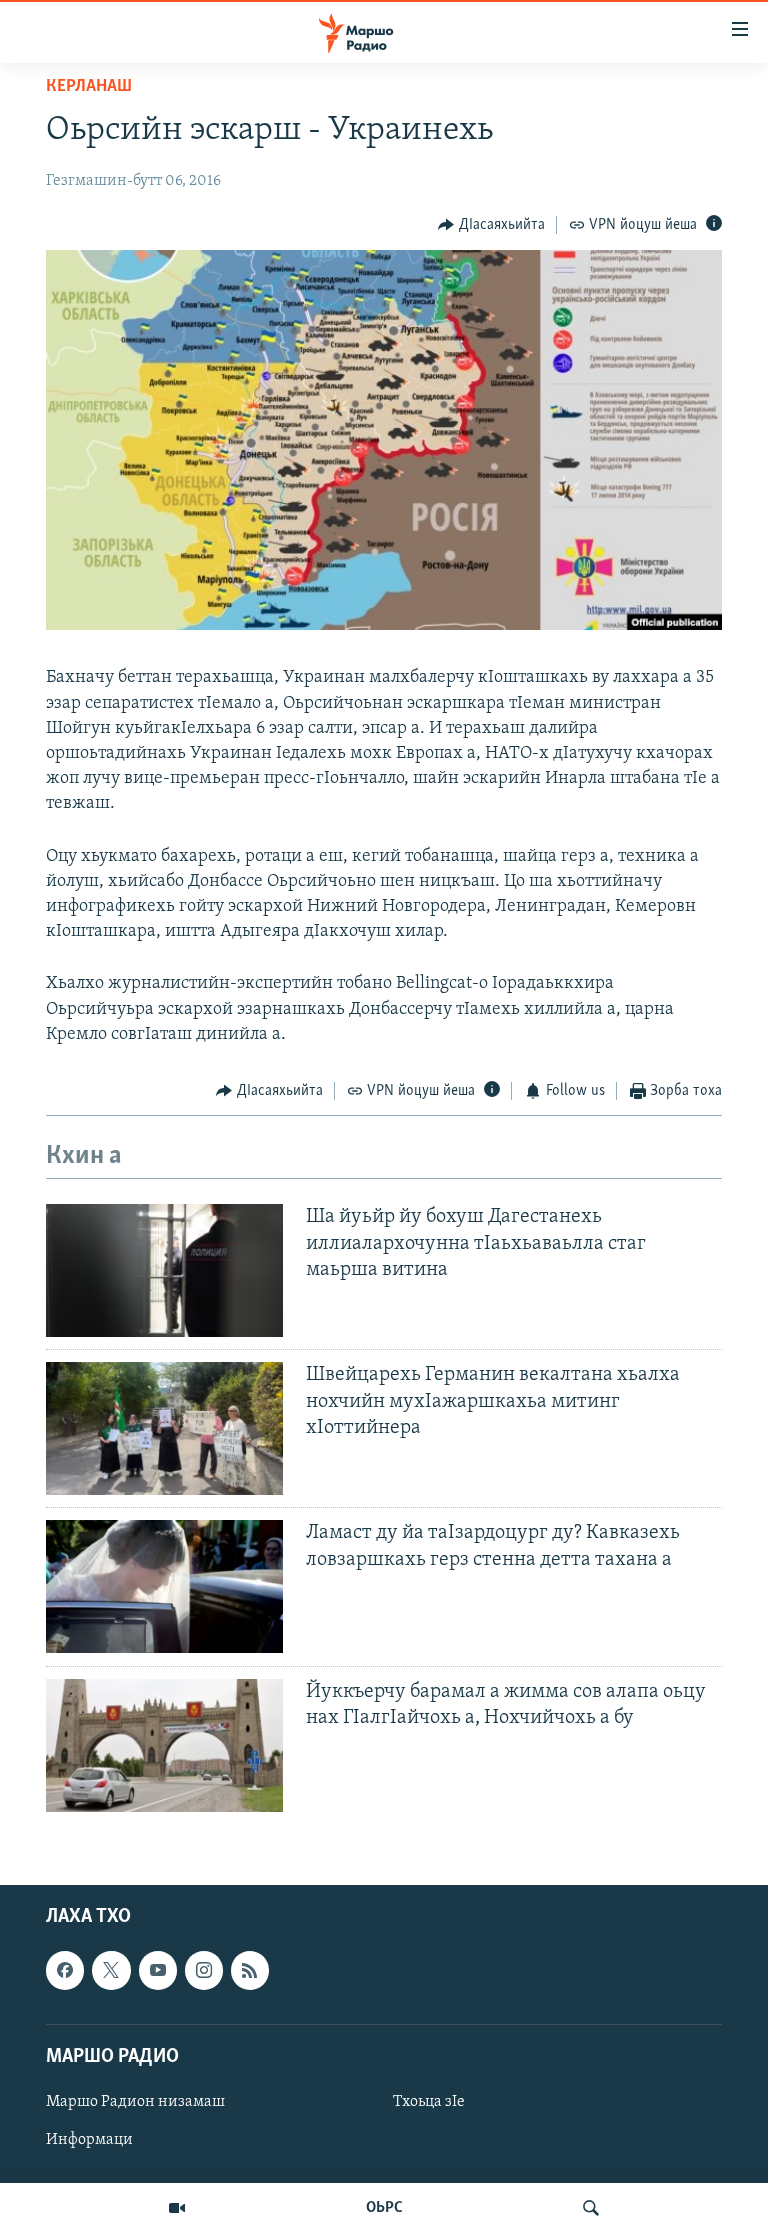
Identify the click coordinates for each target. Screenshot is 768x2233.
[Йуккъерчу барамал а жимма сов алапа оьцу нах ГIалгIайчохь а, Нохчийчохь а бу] (164, 1745)
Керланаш (89, 87)
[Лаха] (591, 2208)
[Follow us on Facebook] (65, 1970)
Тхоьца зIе (429, 2102)
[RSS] (250, 1970)
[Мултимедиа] (177, 2208)
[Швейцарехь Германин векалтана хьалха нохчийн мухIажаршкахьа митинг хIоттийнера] (164, 1428)
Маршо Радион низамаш (135, 2102)
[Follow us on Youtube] (158, 1970)
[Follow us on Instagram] (204, 1970)
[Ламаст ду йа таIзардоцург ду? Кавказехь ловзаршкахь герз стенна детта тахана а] (164, 1586)
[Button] (491, 225)
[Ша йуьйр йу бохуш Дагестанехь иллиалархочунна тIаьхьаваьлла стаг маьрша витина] (164, 1270)
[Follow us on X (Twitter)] (111, 1970)
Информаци (89, 2140)
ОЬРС (384, 2208)
